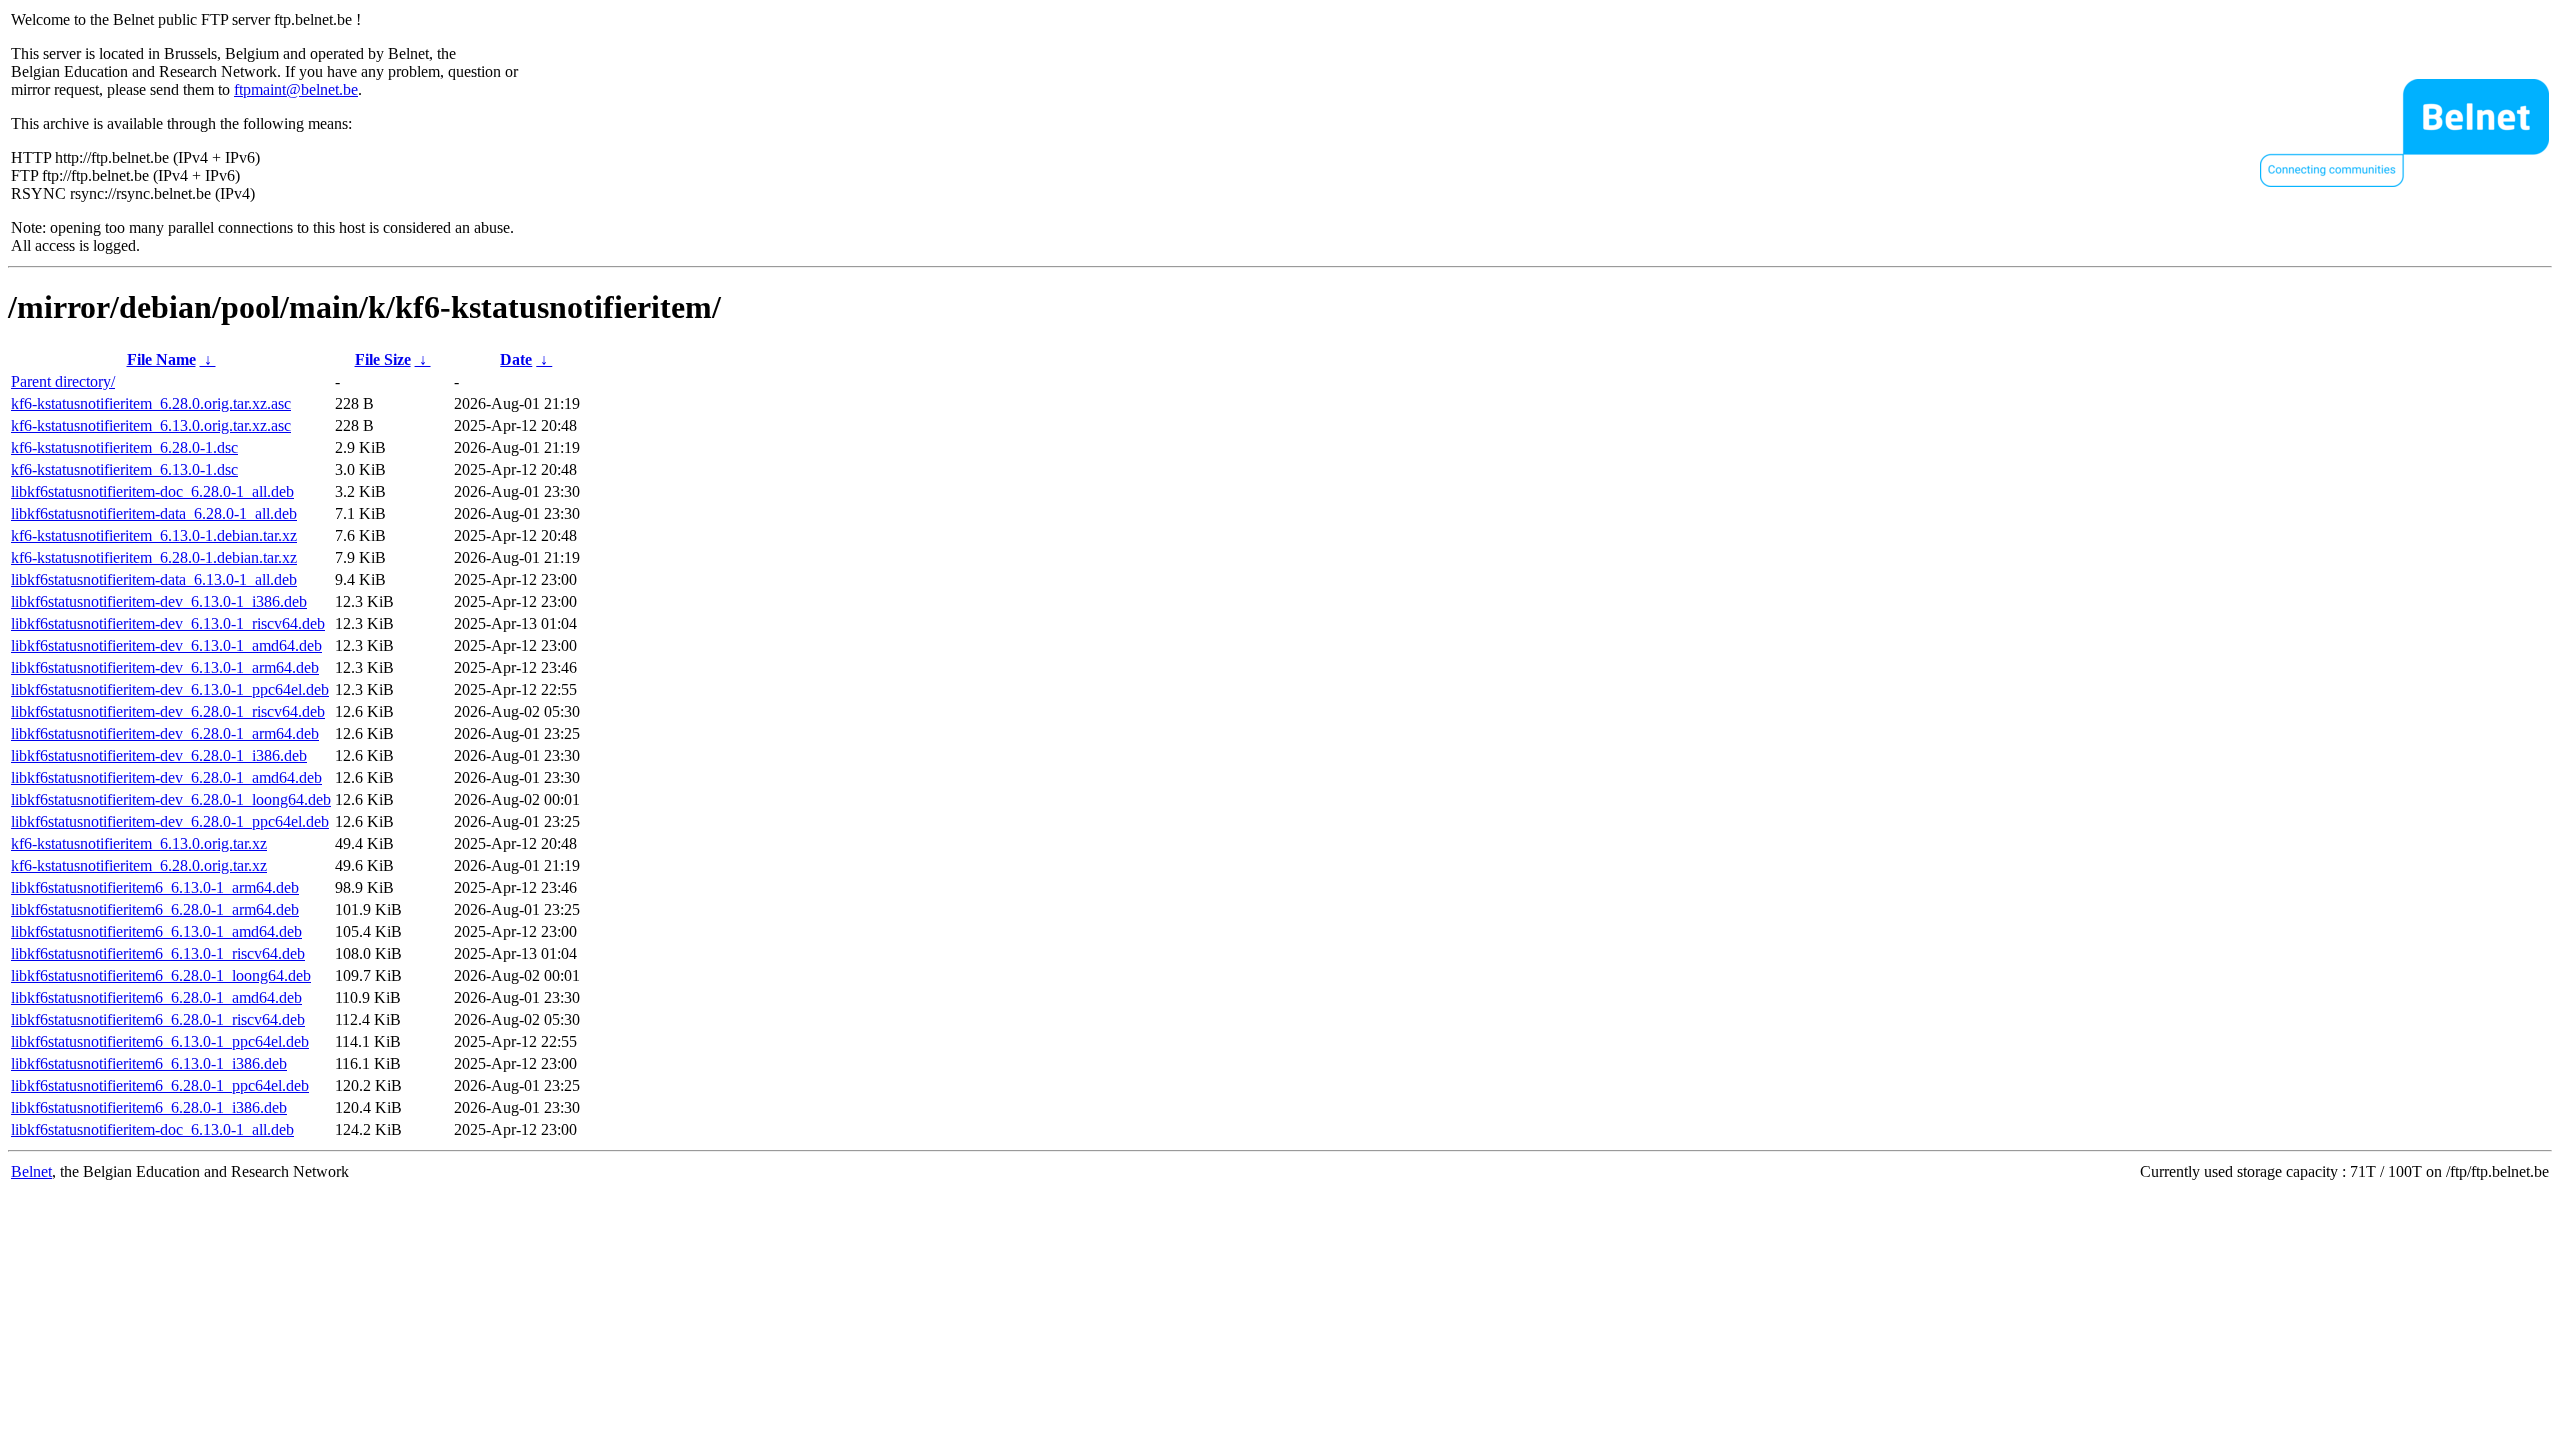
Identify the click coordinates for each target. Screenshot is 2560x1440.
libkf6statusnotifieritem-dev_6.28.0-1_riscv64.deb (168, 711)
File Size (383, 359)
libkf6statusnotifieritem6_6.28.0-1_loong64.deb (161, 975)
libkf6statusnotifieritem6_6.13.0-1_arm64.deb (155, 887)
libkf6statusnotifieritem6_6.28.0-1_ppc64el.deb (160, 1085)
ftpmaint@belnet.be (296, 89)
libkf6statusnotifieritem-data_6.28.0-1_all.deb (154, 513)
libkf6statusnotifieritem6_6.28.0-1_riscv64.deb (158, 1019)
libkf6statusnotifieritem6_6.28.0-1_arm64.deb (155, 909)
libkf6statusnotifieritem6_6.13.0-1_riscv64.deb (158, 953)
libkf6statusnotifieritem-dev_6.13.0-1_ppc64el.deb (170, 689)
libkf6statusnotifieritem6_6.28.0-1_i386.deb (149, 1107)
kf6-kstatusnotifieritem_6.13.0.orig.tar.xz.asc (151, 425)
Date (516, 359)
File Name (161, 359)
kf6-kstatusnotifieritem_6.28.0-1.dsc (124, 447)
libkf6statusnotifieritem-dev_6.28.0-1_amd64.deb (166, 777)
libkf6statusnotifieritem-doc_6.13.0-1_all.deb (152, 1129)
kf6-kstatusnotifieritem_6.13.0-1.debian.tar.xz (154, 535)
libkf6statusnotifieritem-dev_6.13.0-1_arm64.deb (165, 667)
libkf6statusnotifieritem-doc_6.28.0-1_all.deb (152, 491)
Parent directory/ (63, 381)
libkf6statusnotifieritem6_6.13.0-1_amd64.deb (156, 931)
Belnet (31, 1171)
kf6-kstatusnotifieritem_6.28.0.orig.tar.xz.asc (151, 403)
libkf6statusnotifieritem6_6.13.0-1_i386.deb (149, 1063)
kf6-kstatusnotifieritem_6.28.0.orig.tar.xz (139, 865)
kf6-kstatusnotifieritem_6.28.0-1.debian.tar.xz (154, 557)
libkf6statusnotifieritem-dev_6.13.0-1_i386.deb (159, 601)
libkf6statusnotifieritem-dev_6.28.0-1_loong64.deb (171, 799)
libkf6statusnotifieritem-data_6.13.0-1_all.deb (154, 579)
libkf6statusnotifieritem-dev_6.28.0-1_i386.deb (159, 755)
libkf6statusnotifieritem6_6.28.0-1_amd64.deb (156, 997)
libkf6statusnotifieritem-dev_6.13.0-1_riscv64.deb (168, 623)
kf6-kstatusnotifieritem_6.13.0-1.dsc (124, 469)
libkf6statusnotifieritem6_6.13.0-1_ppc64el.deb (160, 1041)
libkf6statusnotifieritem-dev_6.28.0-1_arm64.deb (165, 733)
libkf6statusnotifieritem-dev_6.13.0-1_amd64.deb (166, 645)
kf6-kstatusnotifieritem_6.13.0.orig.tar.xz (139, 843)
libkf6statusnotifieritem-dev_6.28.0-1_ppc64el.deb (170, 821)
